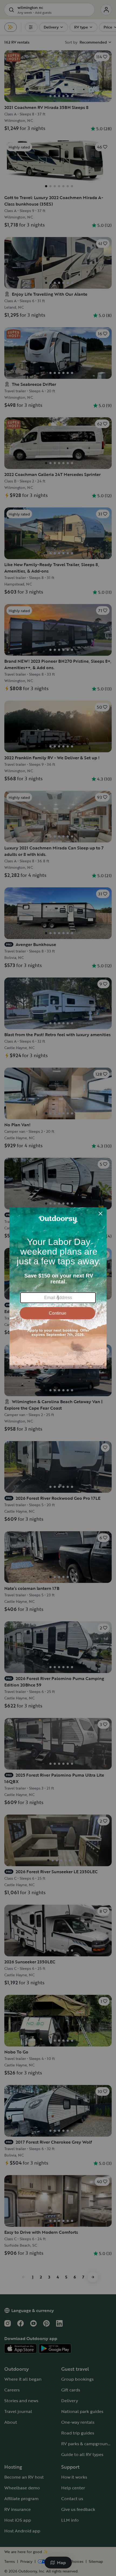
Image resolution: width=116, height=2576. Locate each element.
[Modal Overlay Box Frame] (58, 1288)
